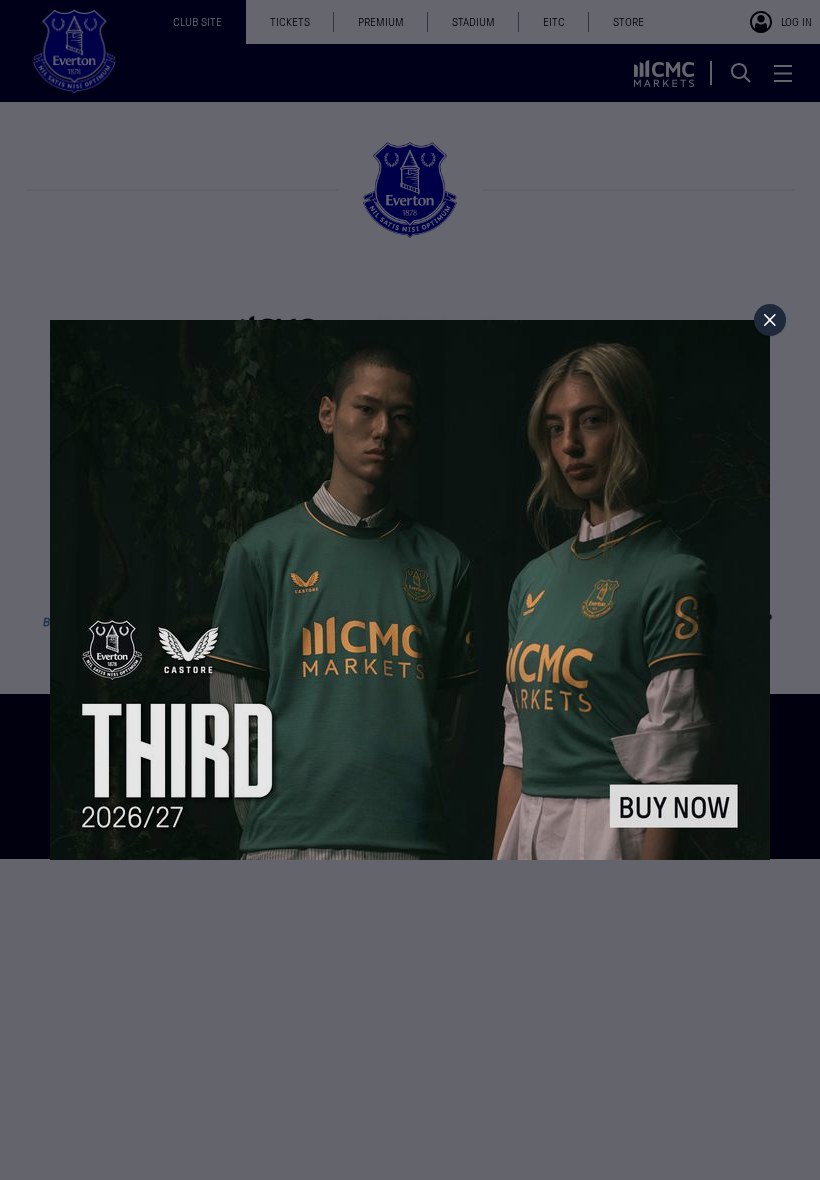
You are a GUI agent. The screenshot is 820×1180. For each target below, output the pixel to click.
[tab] (770, 320)
